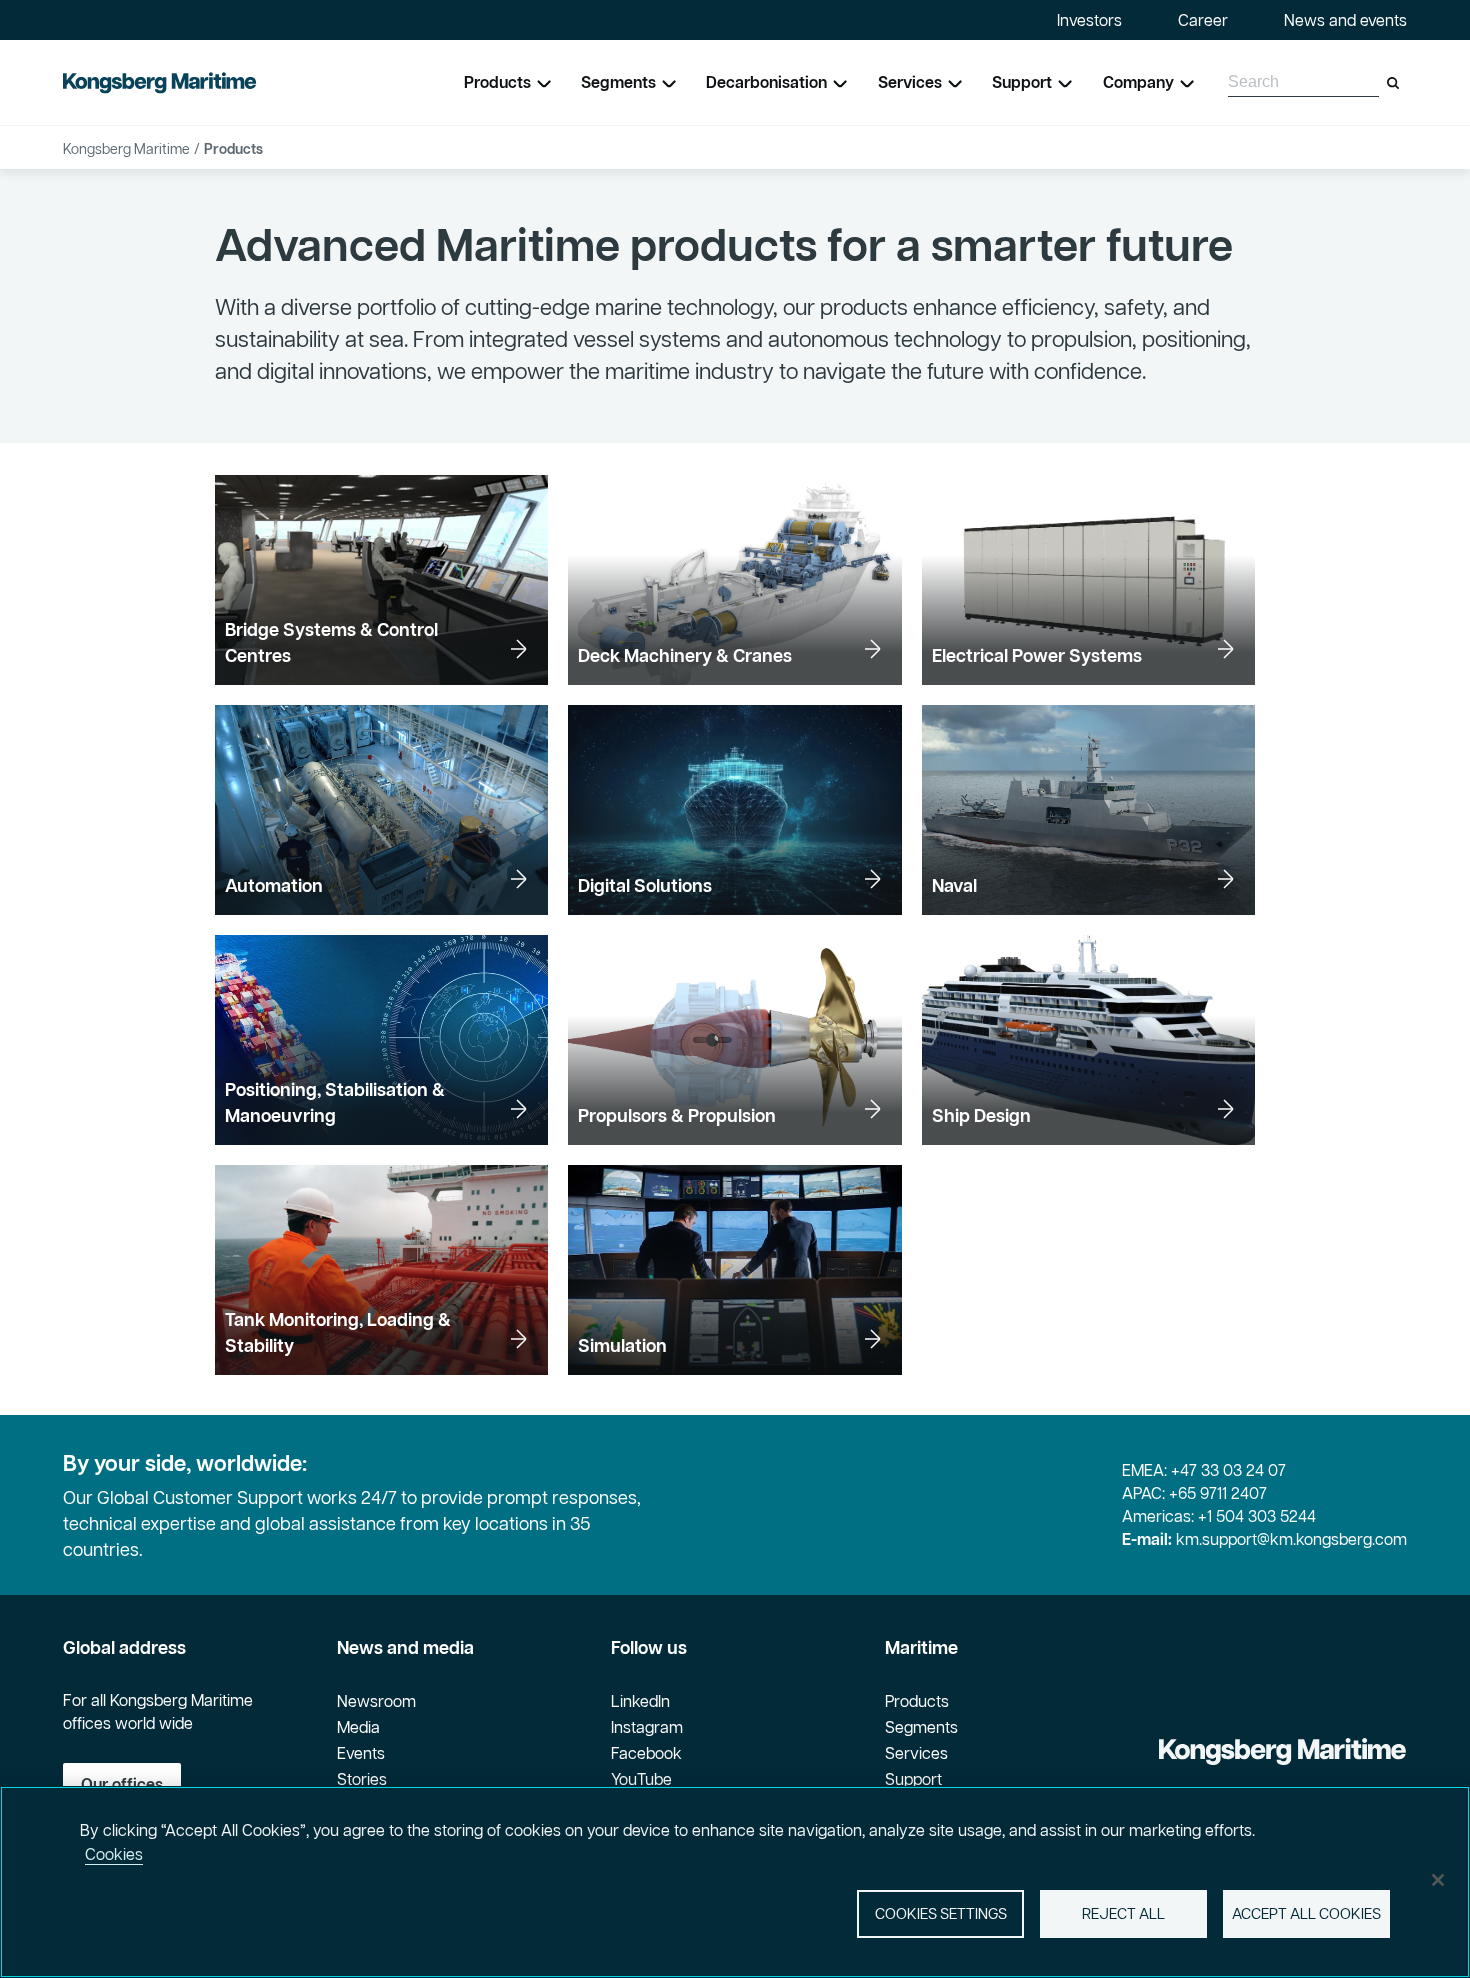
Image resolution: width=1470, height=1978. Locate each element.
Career (1203, 20)
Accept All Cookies (1306, 1913)
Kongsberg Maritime (126, 149)
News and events (1345, 20)
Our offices (122, 1784)
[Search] (1393, 83)
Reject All (1123, 1913)
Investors (1089, 20)
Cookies (114, 1854)
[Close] (1438, 1880)
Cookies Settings (941, 1913)
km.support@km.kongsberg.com (1291, 1539)
